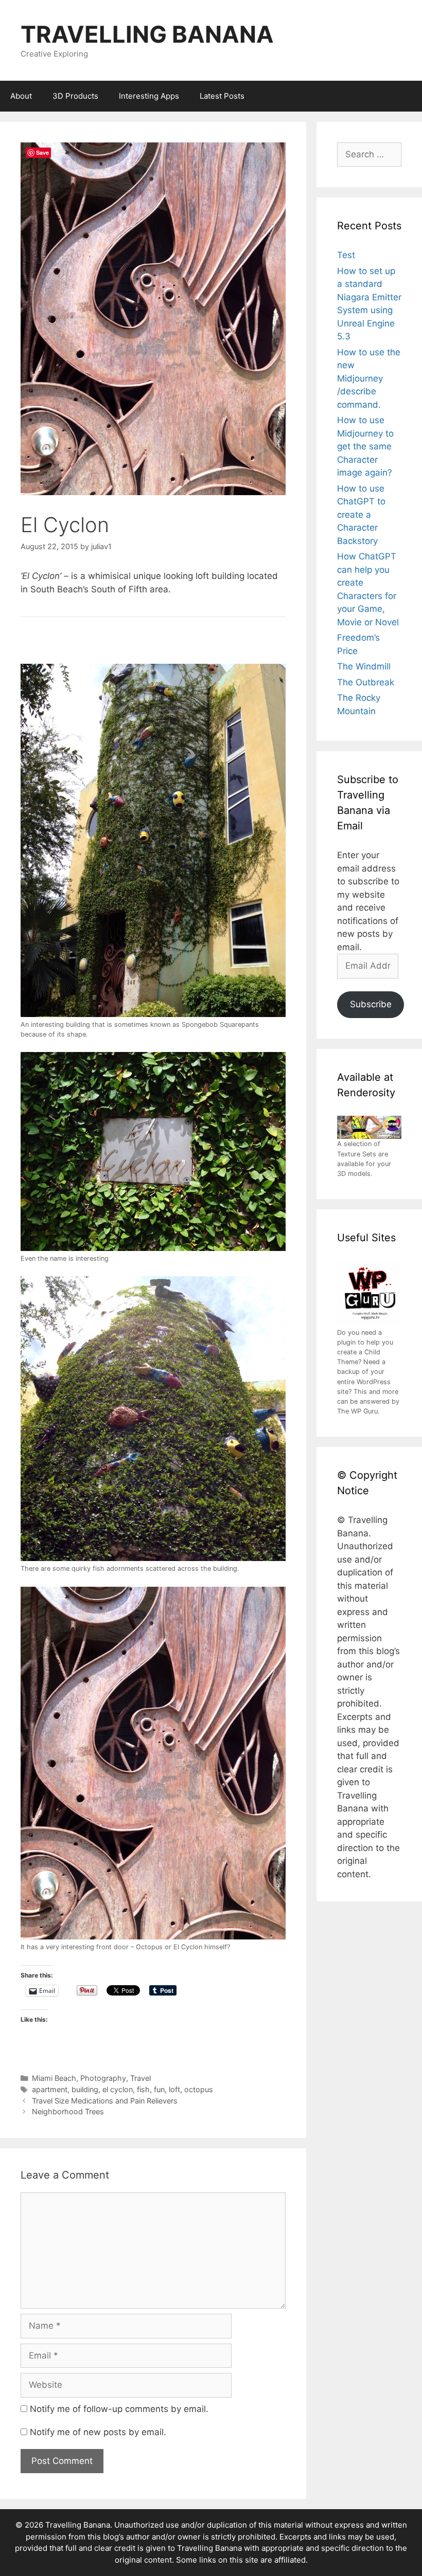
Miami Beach (54, 2078)
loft (174, 2089)
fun (159, 2089)
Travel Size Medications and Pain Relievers (105, 2101)
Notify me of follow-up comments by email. (119, 2409)
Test (346, 255)
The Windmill (364, 666)
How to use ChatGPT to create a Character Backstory (361, 515)
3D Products (75, 96)
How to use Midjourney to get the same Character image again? (365, 446)
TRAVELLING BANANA (147, 34)
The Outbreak (366, 682)
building (85, 2089)
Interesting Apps (149, 96)
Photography (103, 2078)
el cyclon (118, 2089)
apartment (50, 2089)
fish (143, 2089)
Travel (140, 2078)
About (21, 96)
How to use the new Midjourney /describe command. (369, 378)
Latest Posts (222, 96)
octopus (199, 2089)
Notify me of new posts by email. (98, 2432)
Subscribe (371, 1004)
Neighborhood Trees (68, 2111)
